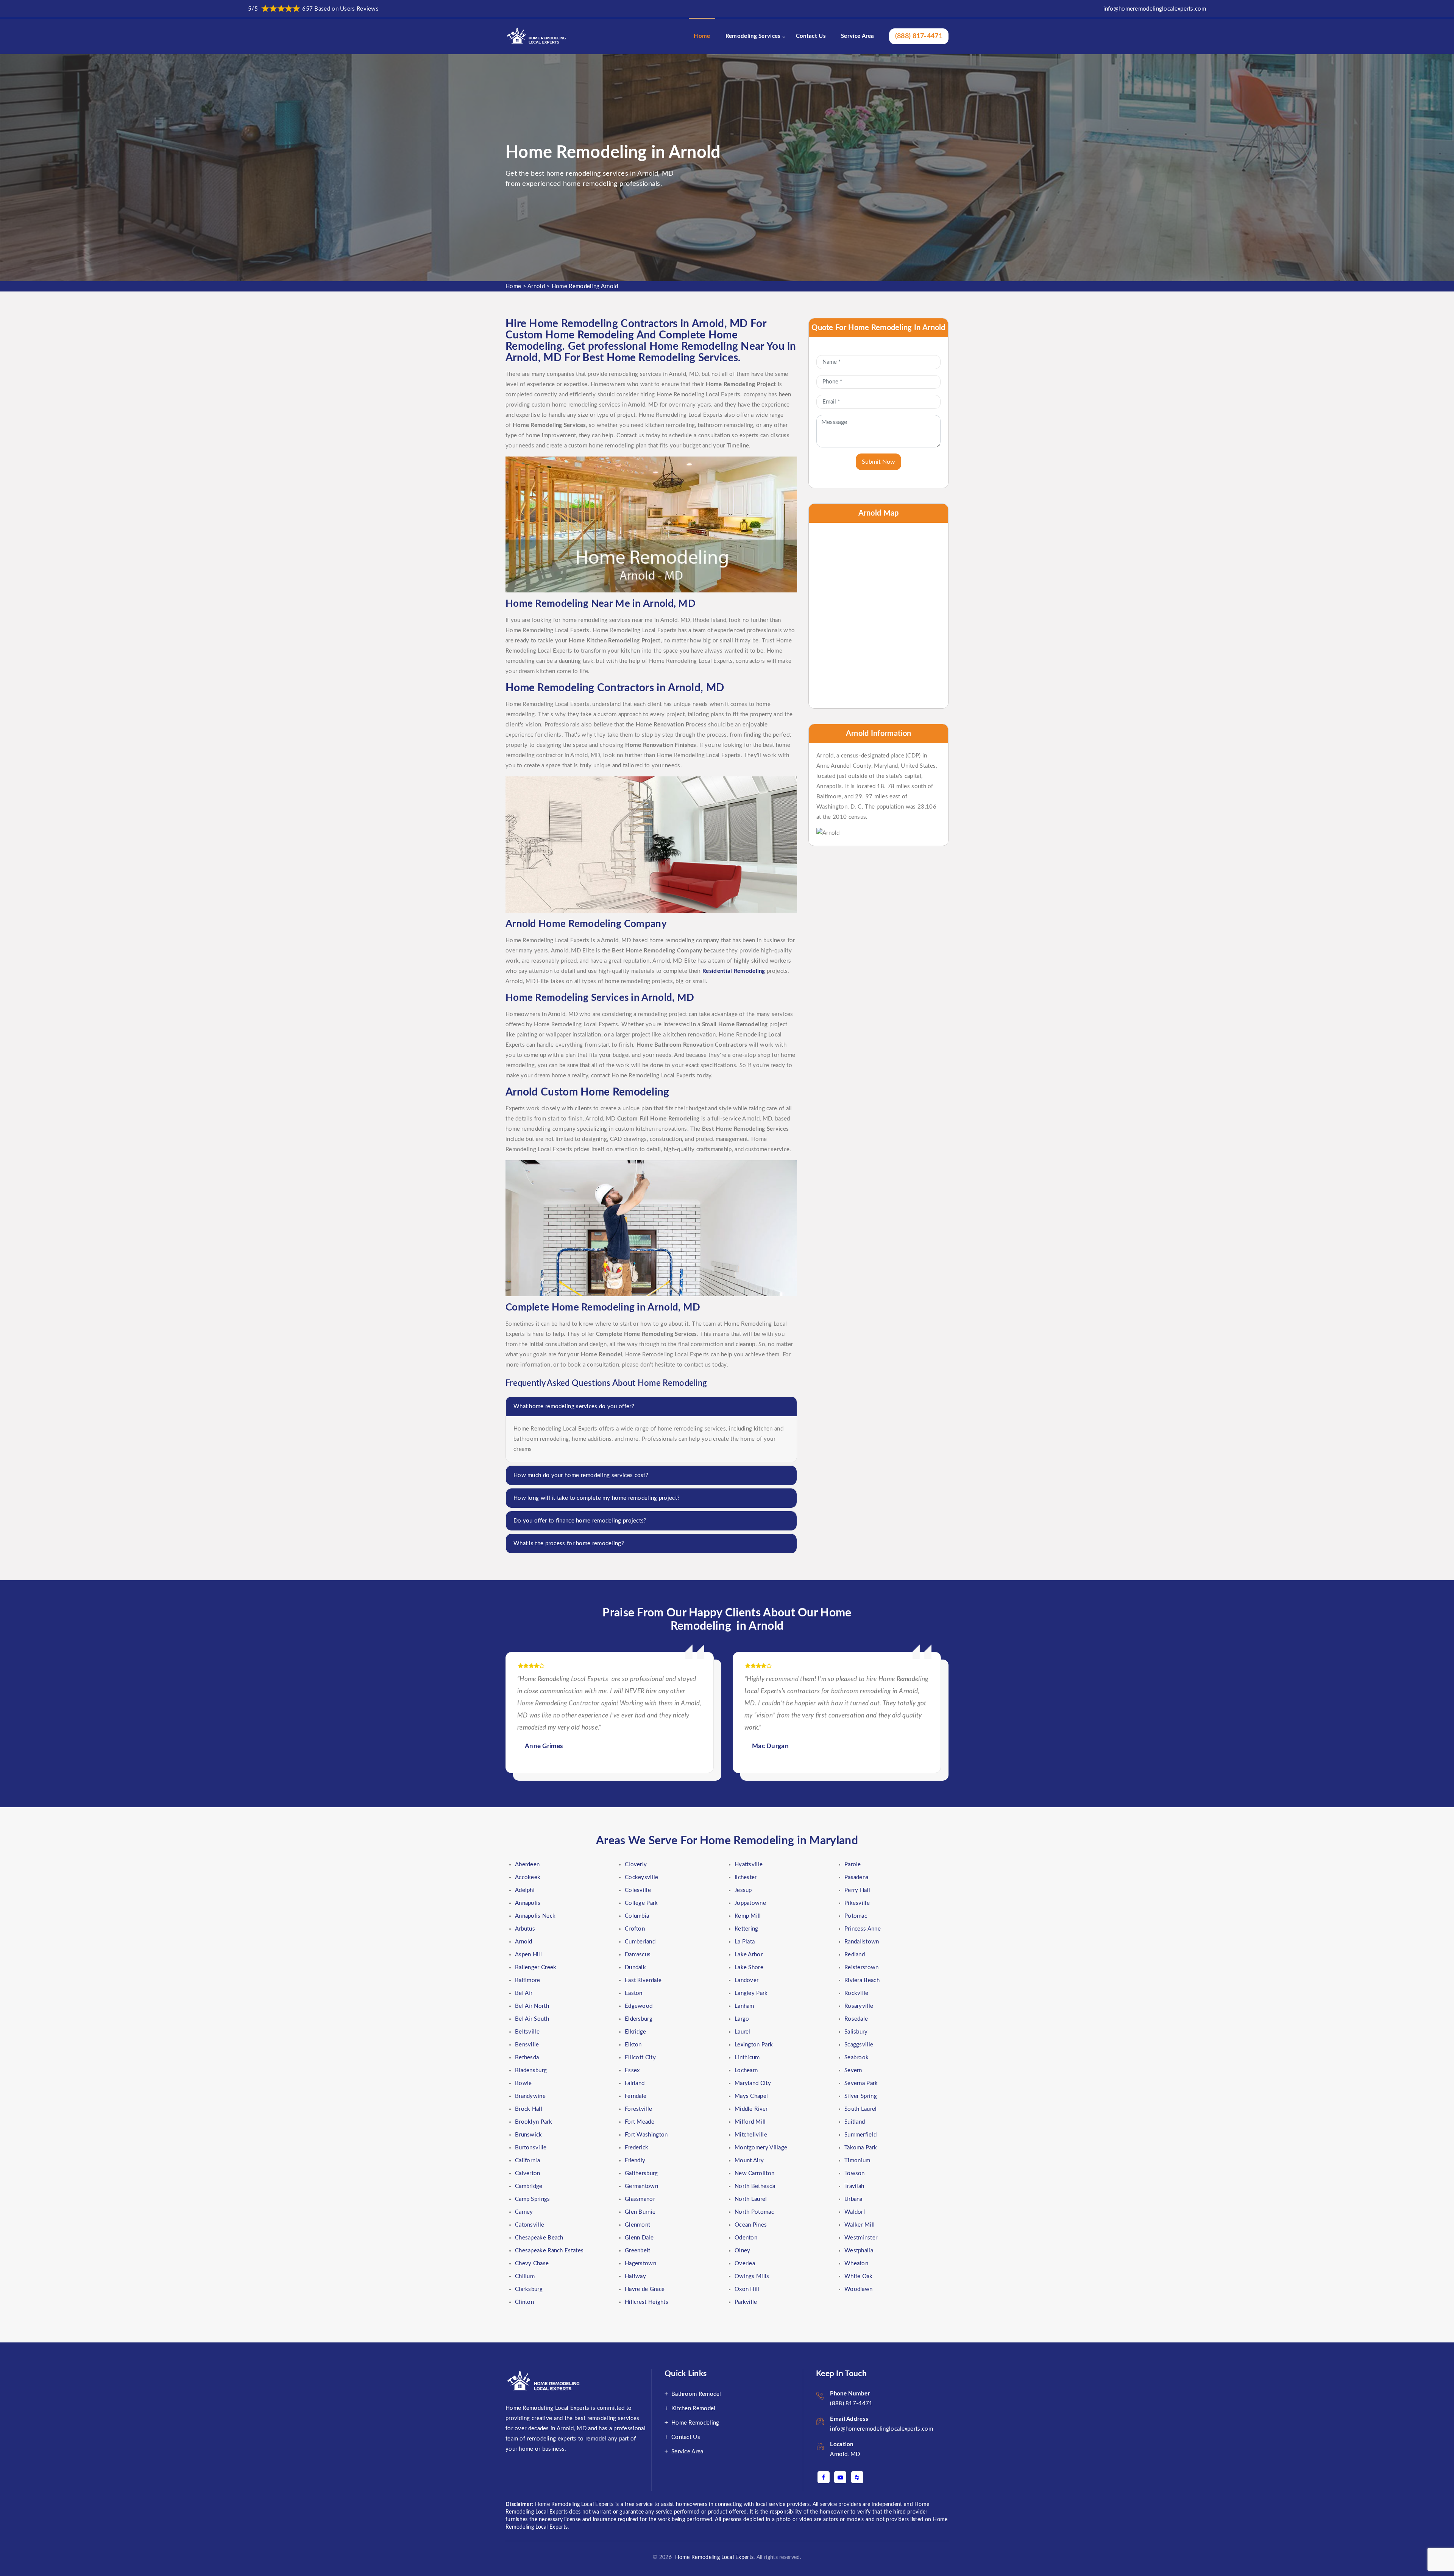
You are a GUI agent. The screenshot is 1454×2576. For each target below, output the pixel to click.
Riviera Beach (862, 1980)
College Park (641, 1903)
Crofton (635, 1929)
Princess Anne (863, 1929)
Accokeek (528, 1877)
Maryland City (753, 2083)
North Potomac (754, 2212)
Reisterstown (862, 1967)
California (527, 2161)
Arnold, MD (845, 2454)
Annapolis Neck (535, 1916)
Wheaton (856, 2264)
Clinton (524, 2302)
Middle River (751, 2109)
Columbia (637, 1916)
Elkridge (635, 2032)
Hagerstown (640, 2264)
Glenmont (637, 2225)
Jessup (743, 1890)
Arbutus (525, 1929)
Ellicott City (640, 2058)
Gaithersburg (641, 2173)
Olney (743, 2251)
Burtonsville (531, 2148)
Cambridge (529, 2186)
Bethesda (527, 2058)
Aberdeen (527, 1865)
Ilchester (746, 1877)
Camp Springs (533, 2199)
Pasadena (856, 1877)
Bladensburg (531, 2070)
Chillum (525, 2276)
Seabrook (856, 2058)
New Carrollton (754, 2173)
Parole (853, 1865)
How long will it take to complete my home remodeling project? (597, 1498)
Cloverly (636, 1865)
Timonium (857, 2161)
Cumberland (640, 1942)
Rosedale (856, 2019)
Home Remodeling (695, 2423)
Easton (634, 1993)
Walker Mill (860, 2225)
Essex (632, 2070)
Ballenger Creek (536, 1967)
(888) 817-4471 (919, 36)
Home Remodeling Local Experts (713, 2557)
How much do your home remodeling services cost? (581, 1475)
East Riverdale (643, 1980)
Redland (855, 1955)
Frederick (637, 2148)
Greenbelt (638, 2251)
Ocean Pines (751, 2225)
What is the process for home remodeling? (569, 1544)
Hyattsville (749, 1865)
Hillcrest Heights (647, 2302)
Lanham (744, 2006)
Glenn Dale (639, 2238)
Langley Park (751, 1993)
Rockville (856, 1993)
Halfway (635, 2276)
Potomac (856, 1916)
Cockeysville (642, 1877)
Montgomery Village (761, 2148)
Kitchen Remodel (693, 2408)
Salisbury (856, 2032)
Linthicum (747, 2058)
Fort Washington (646, 2135)
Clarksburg (529, 2289)
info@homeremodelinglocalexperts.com (1155, 9)
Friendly (635, 2161)
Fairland (635, 2083)
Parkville (746, 2302)
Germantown (641, 2186)
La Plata (745, 1942)
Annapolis (528, 1903)
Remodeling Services (753, 36)
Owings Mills (752, 2276)
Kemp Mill (748, 1916)
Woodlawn (858, 2289)
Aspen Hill (528, 1955)
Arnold (536, 286)
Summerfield (860, 2135)
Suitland (855, 2122)
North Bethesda (755, 2186)
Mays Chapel (751, 2096)
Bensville (527, 2045)
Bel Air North (532, 2006)
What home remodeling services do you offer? (574, 1406)
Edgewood (639, 2006)
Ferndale (636, 2096)
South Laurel (861, 2109)
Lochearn (746, 2070)
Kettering (747, 1929)
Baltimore (528, 1980)
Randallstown (862, 1942)
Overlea (745, 2264)
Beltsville (527, 2032)
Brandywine (530, 2096)
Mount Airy (749, 2161)
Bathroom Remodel (696, 2394)
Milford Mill (750, 2122)
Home (702, 36)
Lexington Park (754, 2045)
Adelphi (525, 1890)
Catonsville (530, 2225)
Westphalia (859, 2251)
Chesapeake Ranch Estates (549, 2251)
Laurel (743, 2032)
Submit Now (878, 462)
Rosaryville (859, 2006)
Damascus (638, 1955)
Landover (747, 1980)
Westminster (861, 2238)
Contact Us (811, 36)
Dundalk (635, 1967)
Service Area (858, 36)
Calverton (528, 2173)
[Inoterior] (537, 36)
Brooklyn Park (534, 2122)
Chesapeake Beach (539, 2238)
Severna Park (861, 2083)
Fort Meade (640, 2122)
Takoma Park (861, 2148)
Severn (853, 2070)
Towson (855, 2173)
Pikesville (857, 1903)
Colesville (638, 1890)
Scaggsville (859, 2045)
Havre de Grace (645, 2289)
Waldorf (855, 2212)
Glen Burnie (640, 2212)
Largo (742, 2019)
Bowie (523, 2083)
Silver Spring (861, 2096)
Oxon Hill (747, 2289)
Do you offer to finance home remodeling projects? (580, 1521)
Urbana (853, 2199)
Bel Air (524, 1993)
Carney (524, 2212)
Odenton (746, 2238)
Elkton (633, 2045)
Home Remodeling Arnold (585, 286)
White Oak (859, 2276)
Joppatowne (750, 1903)
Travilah (854, 2186)
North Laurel (751, 2199)
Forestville (638, 2109)
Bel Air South (532, 2019)
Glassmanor (640, 2199)
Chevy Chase (532, 2264)
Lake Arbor (749, 1955)
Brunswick (529, 2135)
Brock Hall (529, 2109)
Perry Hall (857, 1890)
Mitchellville (751, 2135)
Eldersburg (639, 2019)
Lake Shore (749, 1967)
